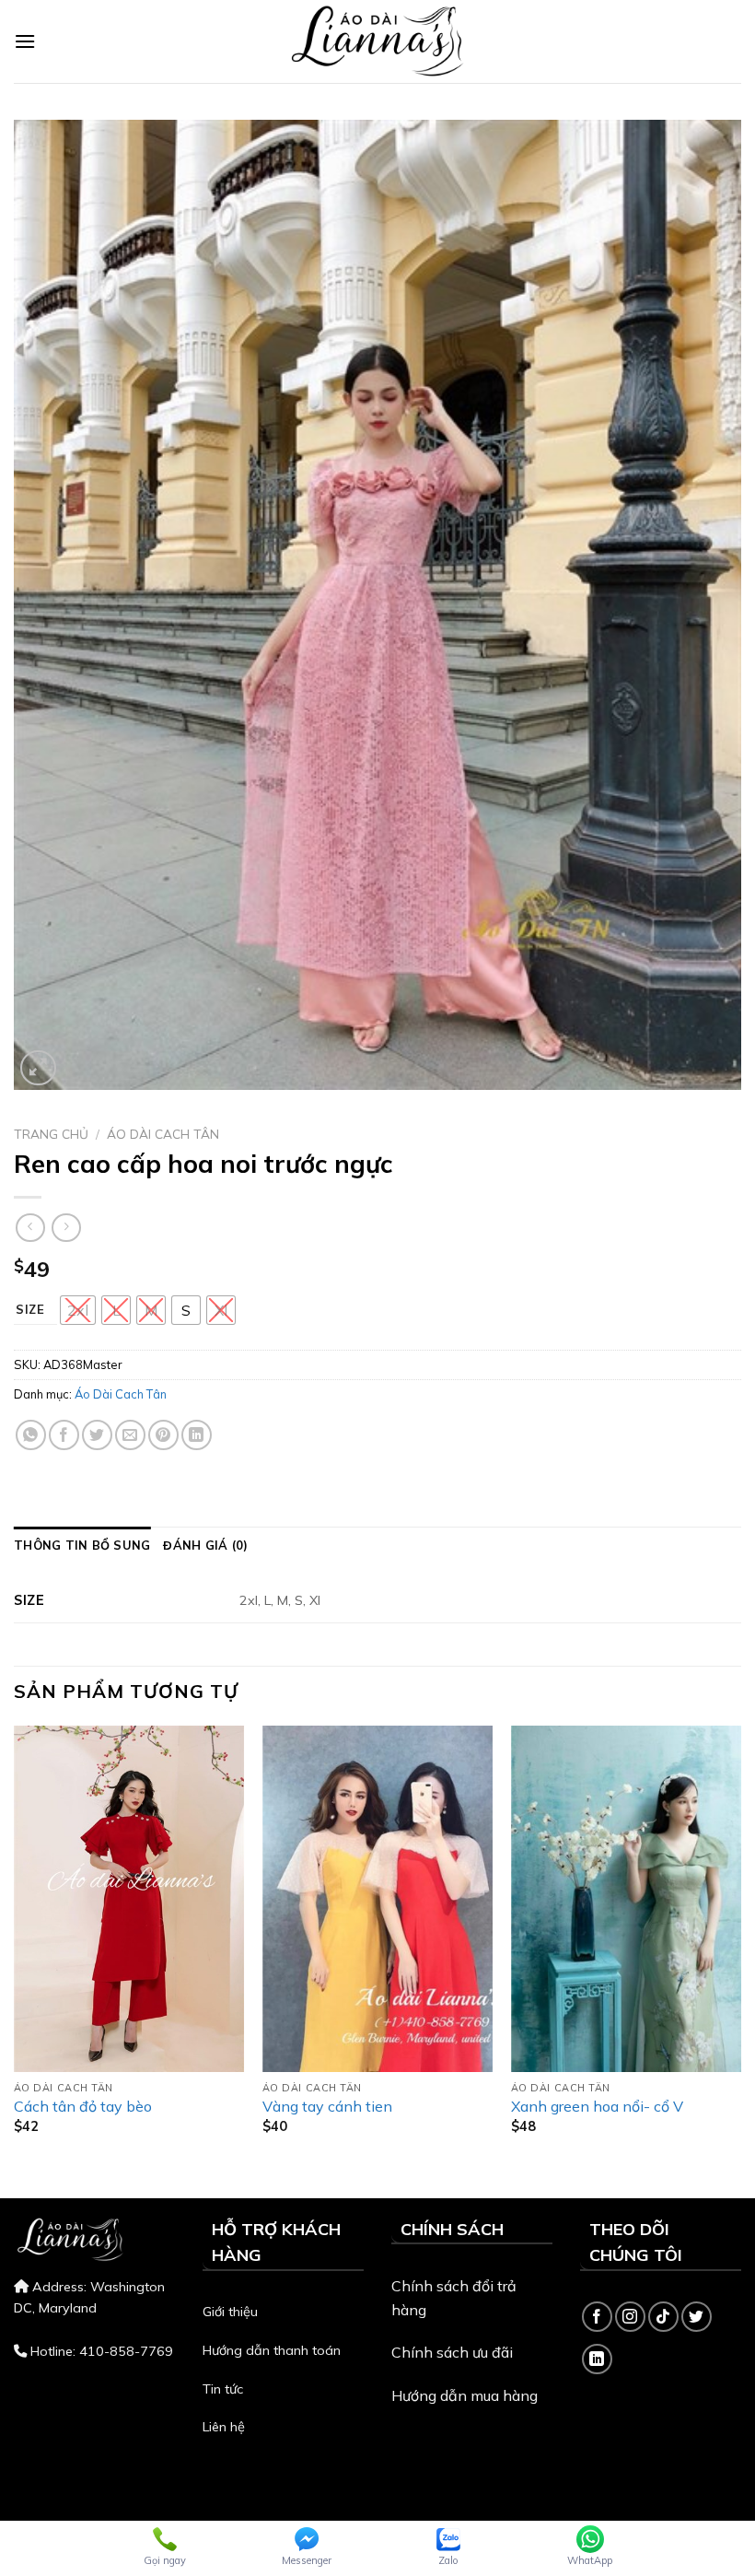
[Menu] (25, 41)
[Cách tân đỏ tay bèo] (129, 1899)
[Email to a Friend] (130, 1435)
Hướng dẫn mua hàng (465, 2395)
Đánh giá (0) (205, 1545)
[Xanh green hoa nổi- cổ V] (626, 1899)
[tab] (82, 1545)
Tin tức (223, 2389)
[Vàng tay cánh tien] (377, 1899)
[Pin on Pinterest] (163, 1435)
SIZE (30, 1310)
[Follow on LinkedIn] (597, 2359)
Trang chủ (51, 1134)
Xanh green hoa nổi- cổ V (597, 2106)
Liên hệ (224, 2427)
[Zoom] (38, 1068)
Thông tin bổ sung (82, 1545)
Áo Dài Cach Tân (163, 1134)
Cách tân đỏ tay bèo (83, 2106)
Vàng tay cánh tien (327, 2106)
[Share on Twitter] (97, 1435)
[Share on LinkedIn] (197, 1435)
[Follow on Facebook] (597, 2317)
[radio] (78, 1310)
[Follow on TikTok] (663, 2317)
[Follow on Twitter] (697, 2317)
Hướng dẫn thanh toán (272, 2350)
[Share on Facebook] (64, 1435)
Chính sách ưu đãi (452, 2352)
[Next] (740, 1946)
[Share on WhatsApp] (31, 1435)
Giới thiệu (230, 2312)
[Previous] (15, 1946)
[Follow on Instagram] (630, 2317)
